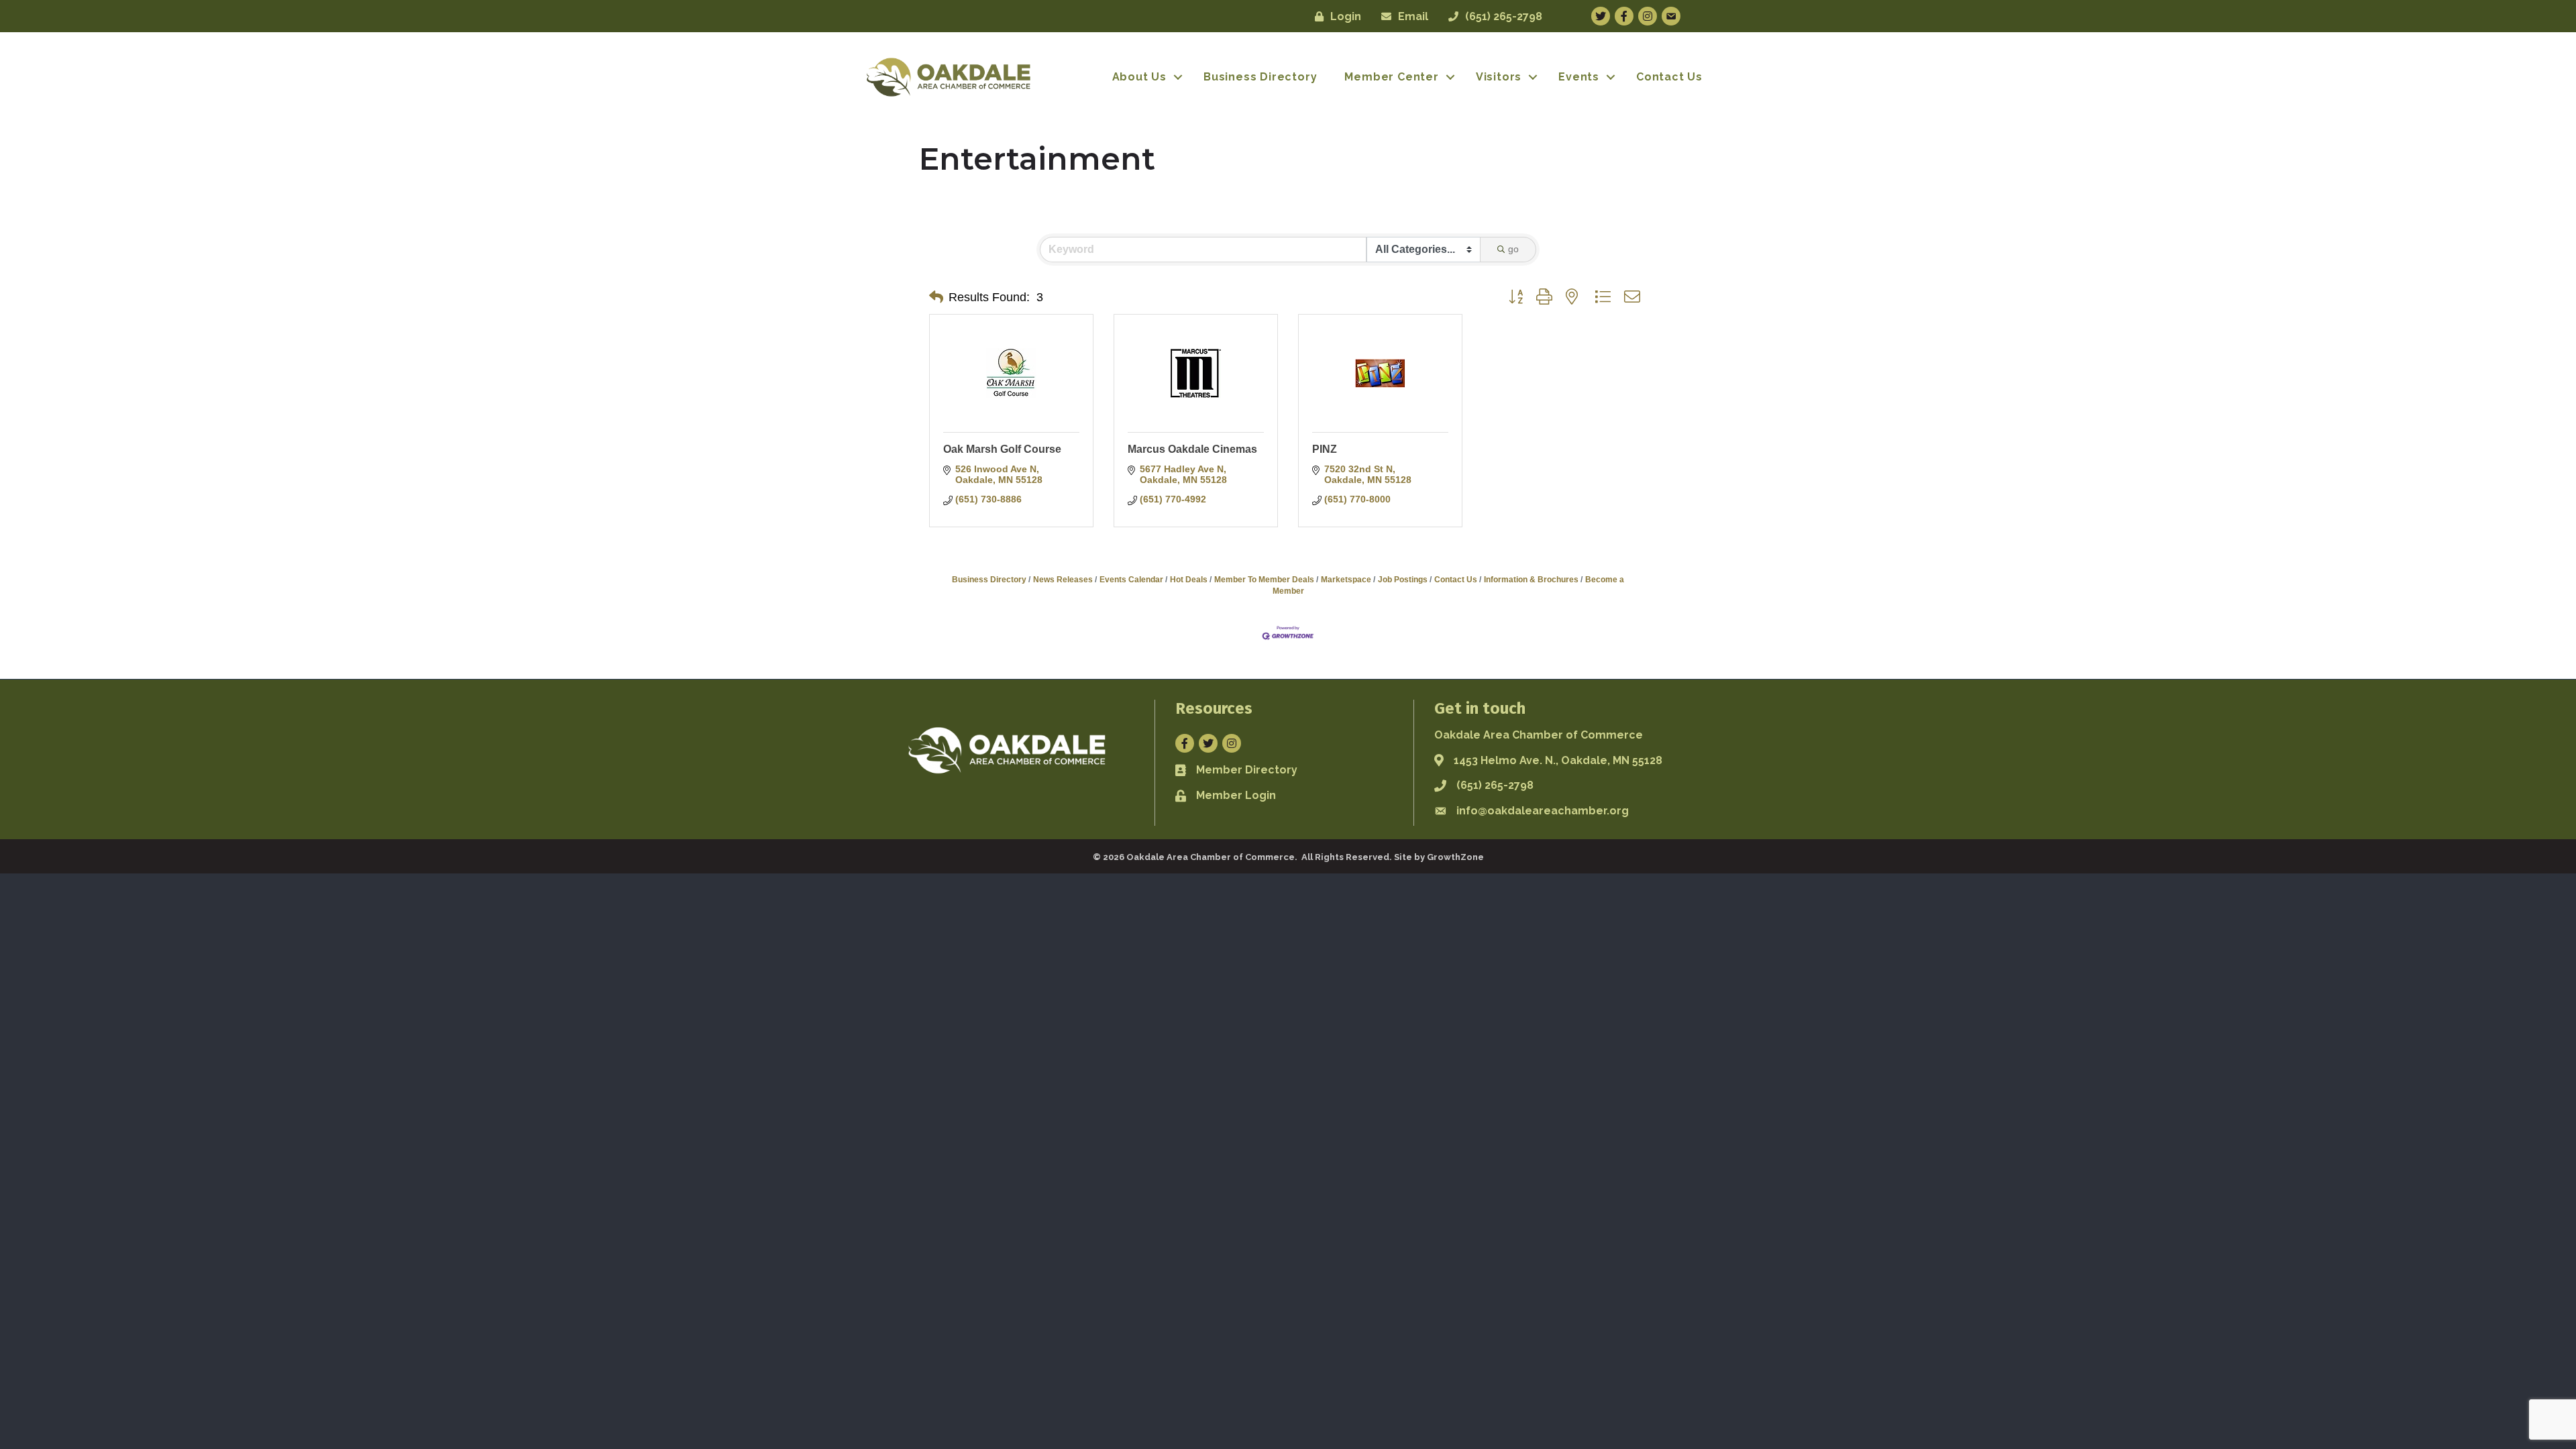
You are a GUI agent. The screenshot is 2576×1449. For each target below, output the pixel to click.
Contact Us (1669, 77)
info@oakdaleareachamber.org (1543, 811)
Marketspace (1346, 580)
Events (1579, 77)
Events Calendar (1131, 580)
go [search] (1513, 249)
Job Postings (1403, 580)
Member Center (1391, 77)
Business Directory (1260, 77)
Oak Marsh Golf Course (1002, 449)
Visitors (1499, 77)
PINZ (1325, 449)
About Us (1139, 77)
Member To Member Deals (1264, 580)
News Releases (1063, 580)
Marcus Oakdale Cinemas (1192, 449)
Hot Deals (1189, 580)
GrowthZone (1455, 857)
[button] (936, 297)
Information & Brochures (1531, 580)
